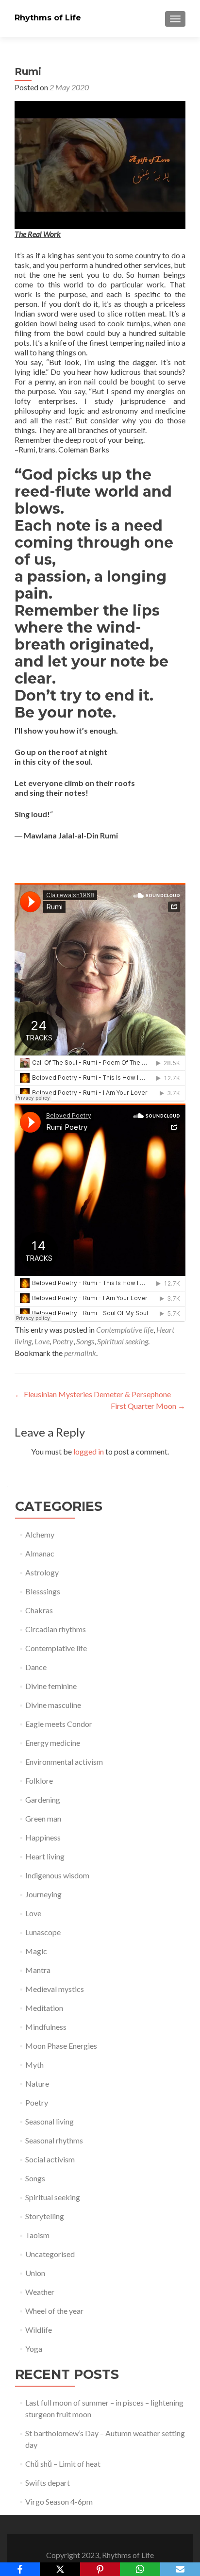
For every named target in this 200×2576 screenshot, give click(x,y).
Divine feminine (51, 1686)
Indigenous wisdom (57, 1875)
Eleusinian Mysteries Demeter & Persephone (93, 1394)
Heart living (45, 1856)
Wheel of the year (54, 2311)
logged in (89, 1451)
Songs (85, 1341)
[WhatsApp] (140, 2569)
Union (35, 2273)
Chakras (39, 1610)
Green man (43, 1818)
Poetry (63, 1341)
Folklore (39, 1781)
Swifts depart (48, 2483)
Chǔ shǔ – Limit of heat (63, 2464)
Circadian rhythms (56, 1629)
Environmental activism (64, 1762)
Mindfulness (46, 2027)
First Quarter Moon (148, 1406)
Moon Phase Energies (61, 2046)
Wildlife (39, 2330)
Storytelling (45, 2216)
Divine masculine (53, 1705)
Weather (40, 2292)
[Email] (180, 2569)
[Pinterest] (100, 2569)
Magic (36, 1951)
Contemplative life (125, 1330)
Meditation (44, 2008)
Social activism (50, 2159)
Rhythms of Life (48, 18)
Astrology (42, 1572)
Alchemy (40, 1534)
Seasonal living (50, 2121)
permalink (80, 1353)
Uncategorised (50, 2254)
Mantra (38, 1970)
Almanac (40, 1553)
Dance (36, 1667)
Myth (34, 2065)
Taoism (37, 2235)
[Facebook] (20, 2569)
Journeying (43, 1894)
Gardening (43, 1799)
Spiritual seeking (123, 1341)
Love (42, 1341)
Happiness (43, 1837)
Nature (37, 2083)
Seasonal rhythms (54, 2140)
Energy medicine (53, 1743)
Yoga (34, 2349)
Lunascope (43, 1932)
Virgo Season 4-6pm (59, 2501)
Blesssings (43, 1591)
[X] (60, 2569)
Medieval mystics (55, 1989)
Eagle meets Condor (59, 1724)
